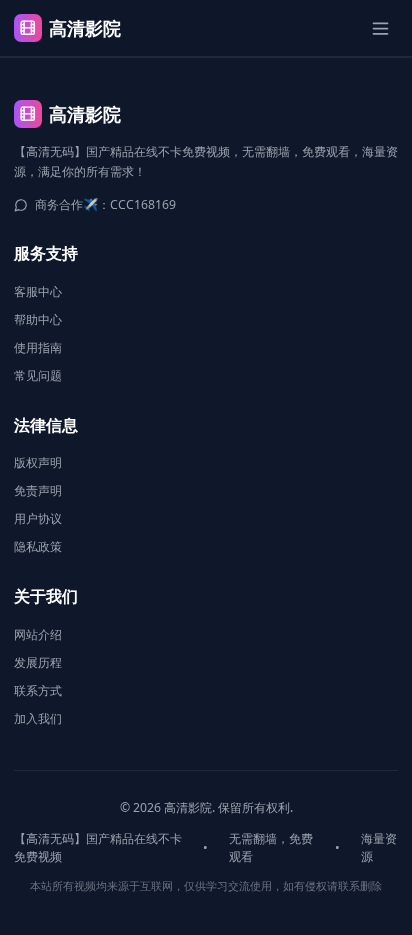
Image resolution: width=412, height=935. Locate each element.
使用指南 (38, 347)
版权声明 (38, 462)
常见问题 (38, 375)
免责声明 (38, 490)
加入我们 (38, 718)
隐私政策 (38, 546)
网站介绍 (38, 634)
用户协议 (38, 518)
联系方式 (38, 690)
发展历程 (38, 662)
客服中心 (38, 291)
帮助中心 (38, 319)
